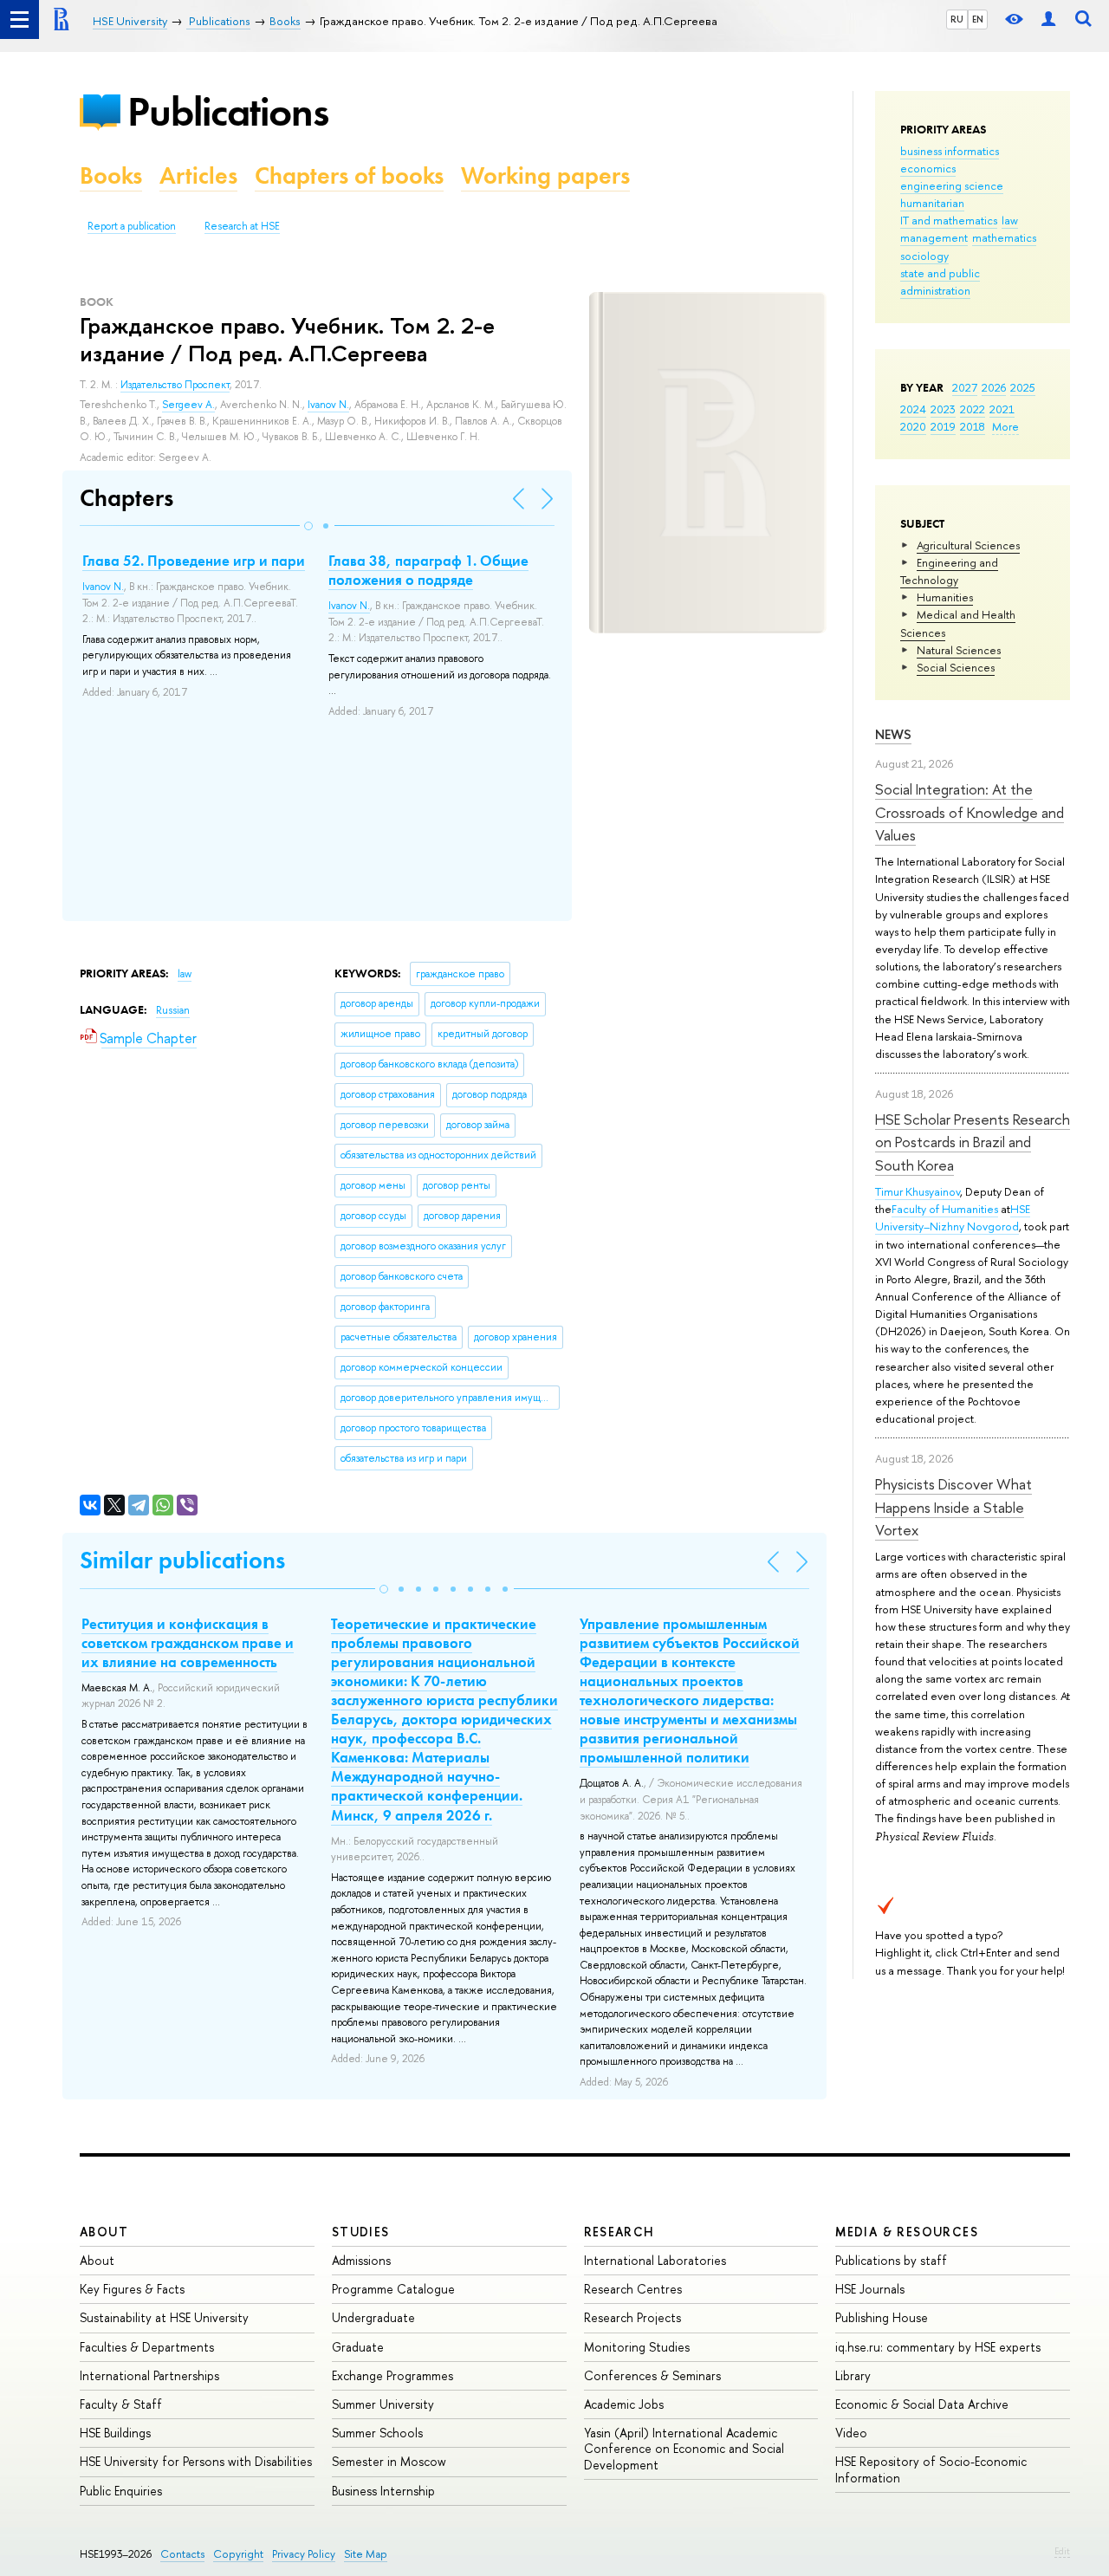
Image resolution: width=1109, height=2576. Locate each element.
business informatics (950, 151)
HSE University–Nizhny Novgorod (953, 1217)
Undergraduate (373, 2317)
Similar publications (182, 1560)
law (1010, 220)
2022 (973, 409)
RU (957, 19)
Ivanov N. (328, 405)
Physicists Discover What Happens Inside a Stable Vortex (953, 1507)
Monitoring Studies (637, 2347)
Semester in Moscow (389, 2461)
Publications (228, 111)
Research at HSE (242, 226)
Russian (173, 1010)
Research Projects (632, 2317)
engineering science (952, 185)
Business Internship (383, 2491)
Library (853, 2375)
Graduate (358, 2347)
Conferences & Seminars (652, 2375)
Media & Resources (907, 2232)
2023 (943, 409)
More (1005, 426)
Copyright (238, 2554)
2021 (1002, 409)
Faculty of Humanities (945, 1209)
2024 (913, 409)
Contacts (182, 2554)
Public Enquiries (121, 2491)
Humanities (945, 597)
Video (851, 2433)
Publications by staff (891, 2260)
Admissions (361, 2260)
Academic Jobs (624, 2404)
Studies (361, 2232)
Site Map (366, 2554)
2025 (1023, 387)
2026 (994, 387)
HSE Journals (870, 2289)
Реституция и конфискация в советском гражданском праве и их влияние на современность (188, 1643)
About (104, 2232)
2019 (943, 426)
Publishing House (882, 2317)
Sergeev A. (188, 405)
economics (928, 168)
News (893, 734)
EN (978, 19)
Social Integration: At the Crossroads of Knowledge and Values (970, 812)
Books (111, 175)
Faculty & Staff (121, 2404)
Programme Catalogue (393, 2289)
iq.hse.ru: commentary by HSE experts (938, 2347)
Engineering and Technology (949, 571)
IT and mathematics (949, 220)
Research (619, 2232)
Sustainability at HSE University (164, 2317)
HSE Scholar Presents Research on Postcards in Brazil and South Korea (973, 1142)
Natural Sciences (959, 650)
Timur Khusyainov (918, 1191)
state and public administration (940, 282)
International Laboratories (655, 2260)
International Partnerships (149, 2375)
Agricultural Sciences (968, 545)
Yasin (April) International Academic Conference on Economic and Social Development (684, 2448)
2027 (965, 387)
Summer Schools (377, 2433)
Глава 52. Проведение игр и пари (194, 561)
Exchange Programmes (392, 2375)
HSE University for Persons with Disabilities (196, 2461)
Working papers (545, 175)
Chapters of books (349, 175)
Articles (198, 175)
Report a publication (132, 226)
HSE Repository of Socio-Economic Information (931, 2469)
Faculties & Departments (147, 2347)
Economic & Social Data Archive (922, 2404)
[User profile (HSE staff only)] (1048, 19)
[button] (308, 526)
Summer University (383, 2404)
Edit (1062, 2551)
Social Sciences (956, 667)
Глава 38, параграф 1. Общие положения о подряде (428, 570)
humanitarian (932, 203)
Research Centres (633, 2289)
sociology (924, 256)
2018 (973, 426)
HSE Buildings (115, 2433)
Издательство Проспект (175, 385)
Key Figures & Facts (132, 2289)
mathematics (1004, 237)
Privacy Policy (304, 2554)
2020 (913, 426)
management (934, 237)
